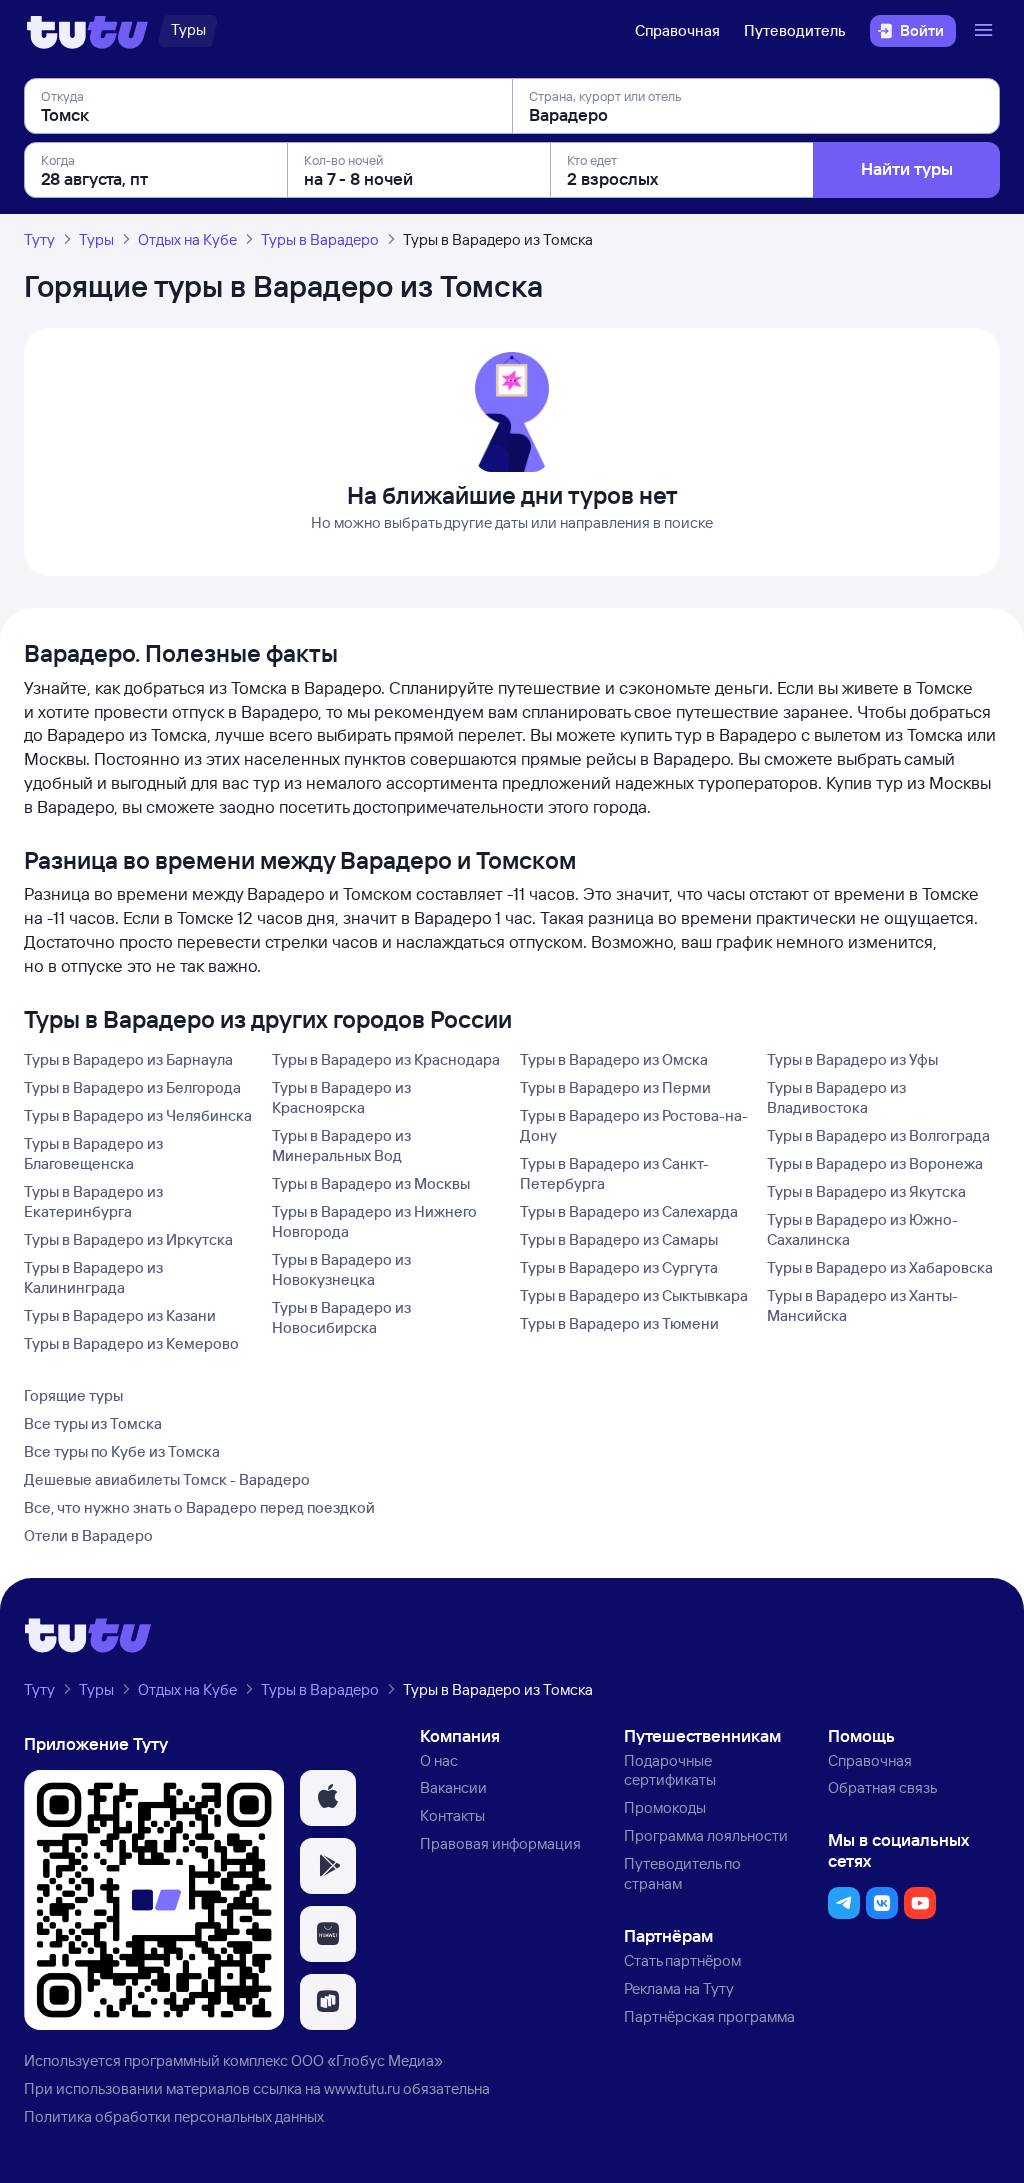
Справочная (677, 30)
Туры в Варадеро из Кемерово (131, 1343)
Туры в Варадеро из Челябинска (138, 1115)
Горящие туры (73, 1395)
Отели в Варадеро (88, 1535)
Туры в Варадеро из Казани (120, 1315)
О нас (439, 1760)
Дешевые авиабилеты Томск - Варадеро (167, 1479)
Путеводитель (795, 30)
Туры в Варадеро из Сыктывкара (634, 1295)
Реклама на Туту (679, 1988)
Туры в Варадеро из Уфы (852, 1059)
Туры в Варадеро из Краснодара (386, 1059)
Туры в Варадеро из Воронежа (875, 1163)
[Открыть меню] (986, 31)
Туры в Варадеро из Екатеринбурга (93, 1201)
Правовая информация (500, 1843)
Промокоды (665, 1807)
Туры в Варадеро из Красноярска (341, 1097)
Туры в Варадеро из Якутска (866, 1191)
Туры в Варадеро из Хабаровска (880, 1267)
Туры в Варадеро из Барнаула (128, 1059)
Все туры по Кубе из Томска (122, 1451)
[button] (328, 1798)
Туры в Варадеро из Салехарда (629, 1211)
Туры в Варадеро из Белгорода (132, 1087)
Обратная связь (882, 1787)
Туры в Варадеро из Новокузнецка (341, 1269)
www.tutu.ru (362, 2088)
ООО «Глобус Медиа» (367, 2060)
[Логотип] (87, 31)
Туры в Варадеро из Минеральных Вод (341, 1145)
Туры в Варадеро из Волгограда (878, 1135)
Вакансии (453, 1787)
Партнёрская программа (709, 2016)
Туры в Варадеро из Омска (614, 1059)
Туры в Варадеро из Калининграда (93, 1277)
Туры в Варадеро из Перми (615, 1087)
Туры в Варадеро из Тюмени (619, 1323)
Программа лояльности (706, 1835)
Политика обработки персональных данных (174, 2116)
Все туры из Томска (93, 1423)
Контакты (452, 1815)
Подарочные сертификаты (670, 1770)
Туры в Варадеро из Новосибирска (341, 1317)
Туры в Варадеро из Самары (619, 1239)
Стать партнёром (682, 1960)
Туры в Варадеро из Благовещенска (93, 1153)
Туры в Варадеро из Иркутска (128, 1239)
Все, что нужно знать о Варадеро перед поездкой (199, 1507)
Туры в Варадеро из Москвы (371, 1183)
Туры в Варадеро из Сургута (619, 1267)
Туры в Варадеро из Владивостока (836, 1097)
